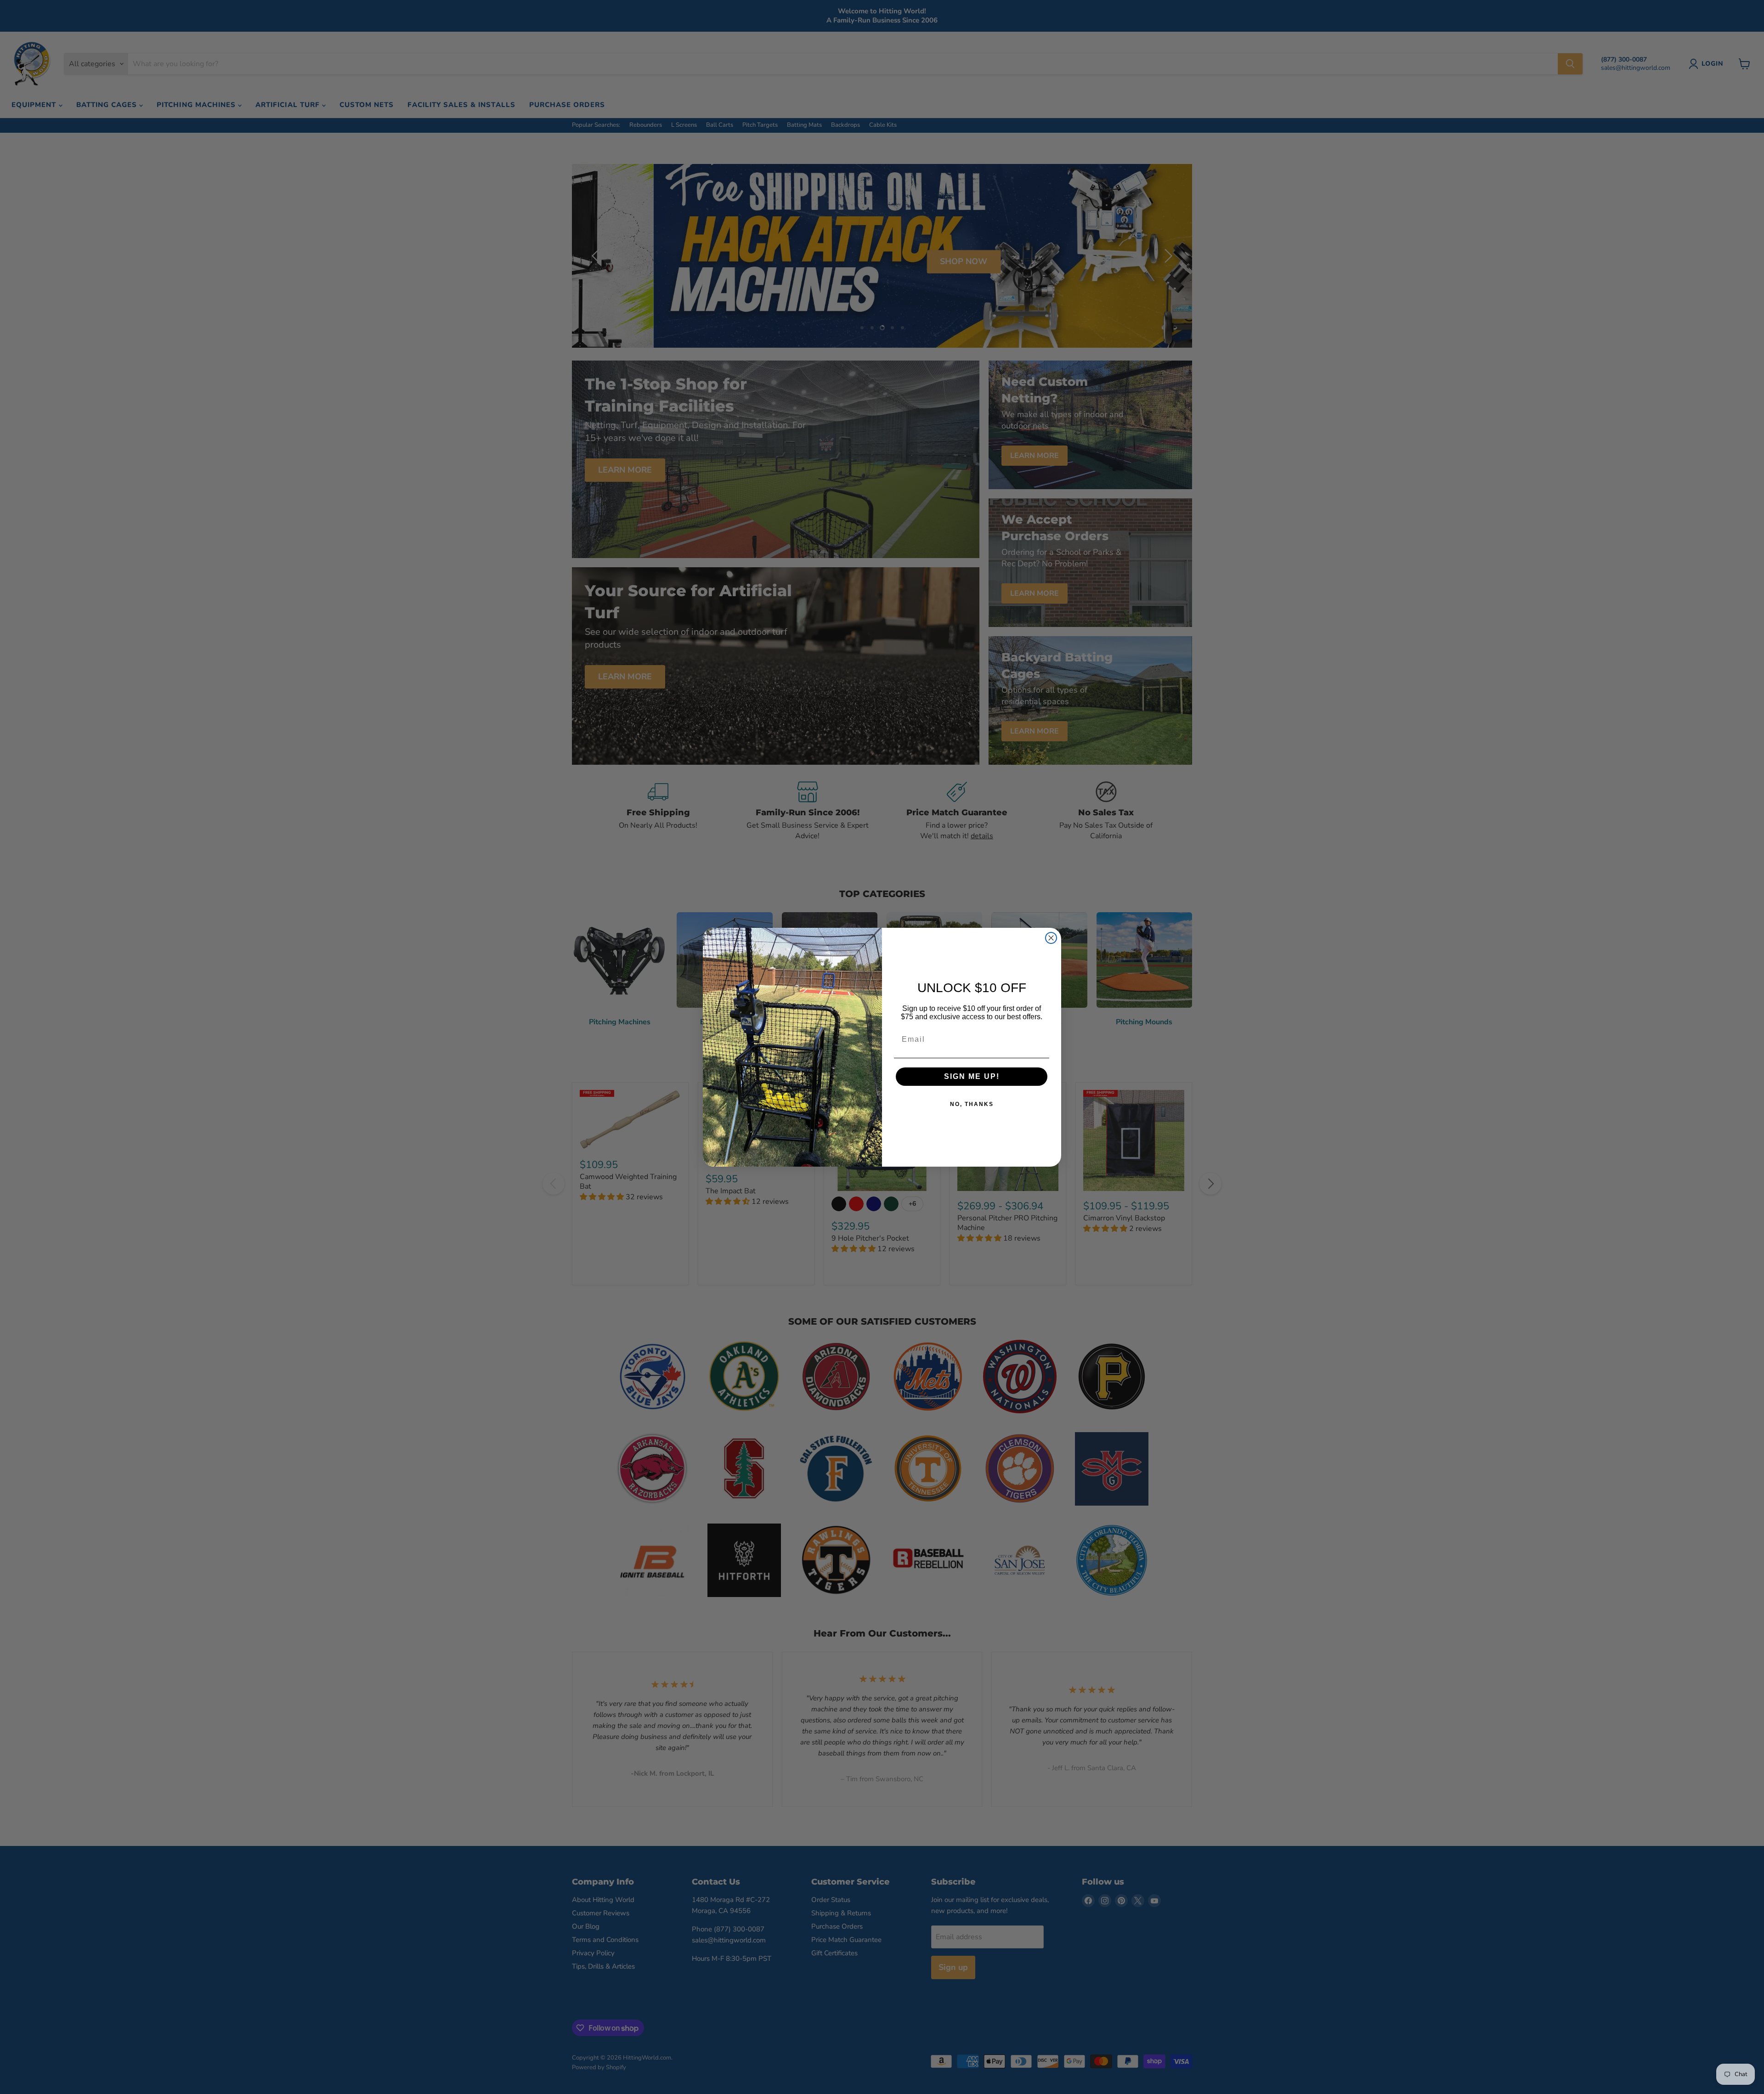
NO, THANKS (972, 1104)
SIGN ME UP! (972, 1076)
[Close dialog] (1051, 938)
